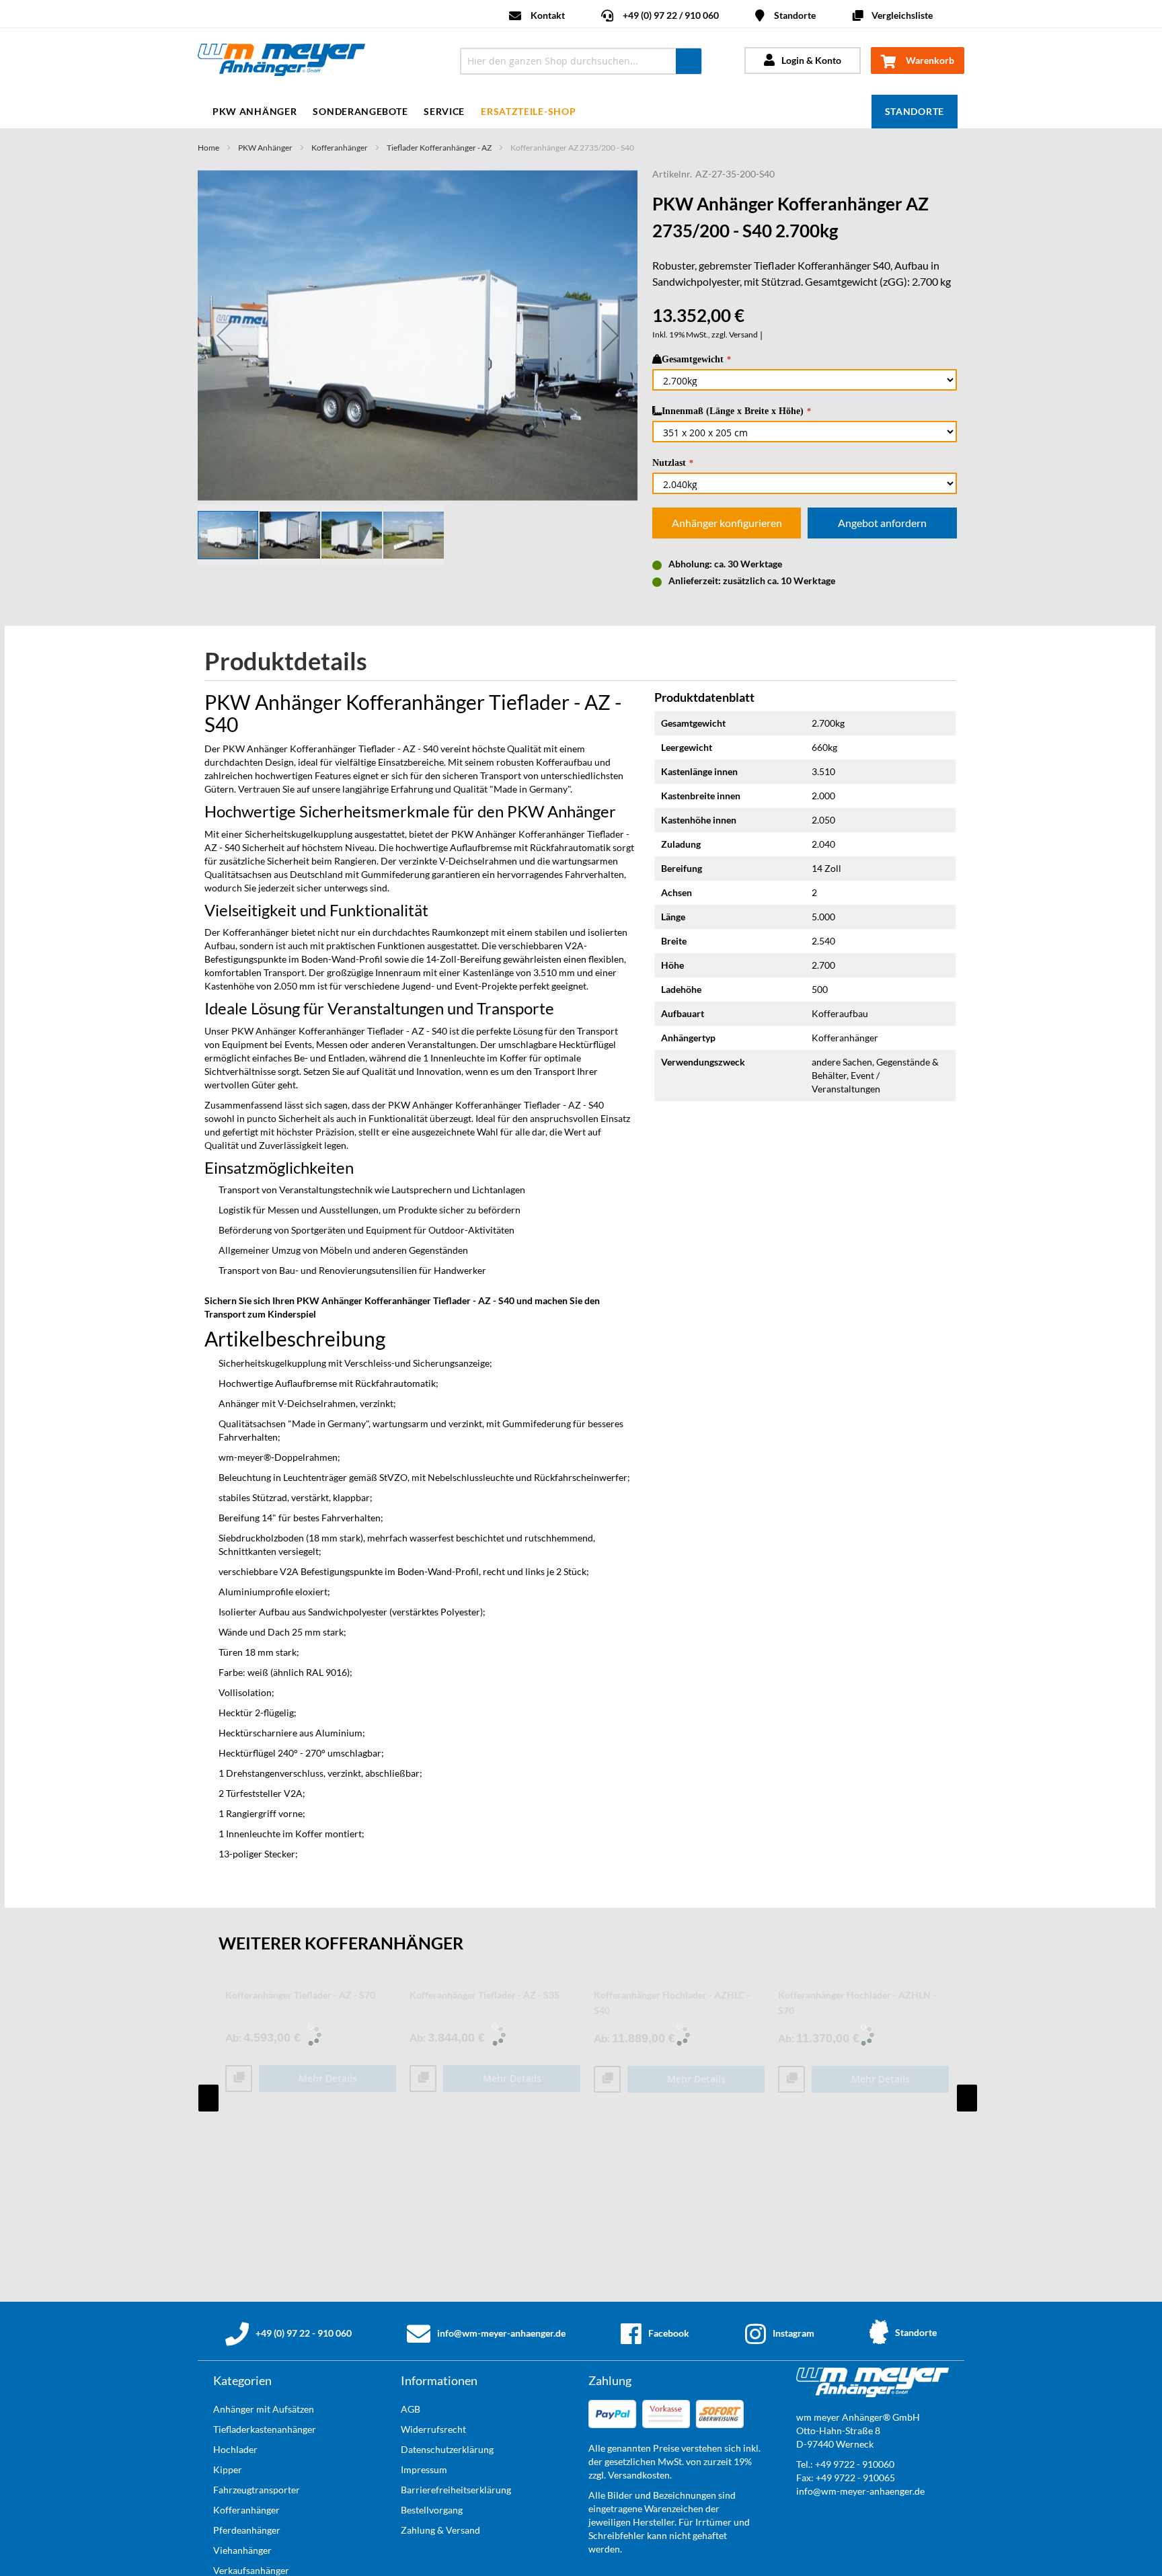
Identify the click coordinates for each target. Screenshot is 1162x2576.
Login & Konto (811, 60)
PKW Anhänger (265, 148)
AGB (411, 2409)
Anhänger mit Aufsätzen (264, 2409)
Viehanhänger (242, 2550)
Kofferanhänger (340, 148)
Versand (743, 334)
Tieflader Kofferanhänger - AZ (439, 148)
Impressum (424, 2469)
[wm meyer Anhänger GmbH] (317, 62)
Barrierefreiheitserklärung (456, 2490)
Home (208, 148)
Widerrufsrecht (433, 2429)
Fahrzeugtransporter (257, 2490)
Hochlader (235, 2449)
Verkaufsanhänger (251, 2570)
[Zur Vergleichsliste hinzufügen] (239, 2079)
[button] (225, 335)
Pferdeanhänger (247, 2530)
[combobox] (581, 61)
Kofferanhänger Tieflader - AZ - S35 (485, 1995)
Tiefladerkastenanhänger (265, 2429)
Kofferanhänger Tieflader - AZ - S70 (300, 1995)
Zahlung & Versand (440, 2530)
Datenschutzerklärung (447, 2449)
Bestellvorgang (432, 2510)
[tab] (296, 662)
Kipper (228, 2469)
